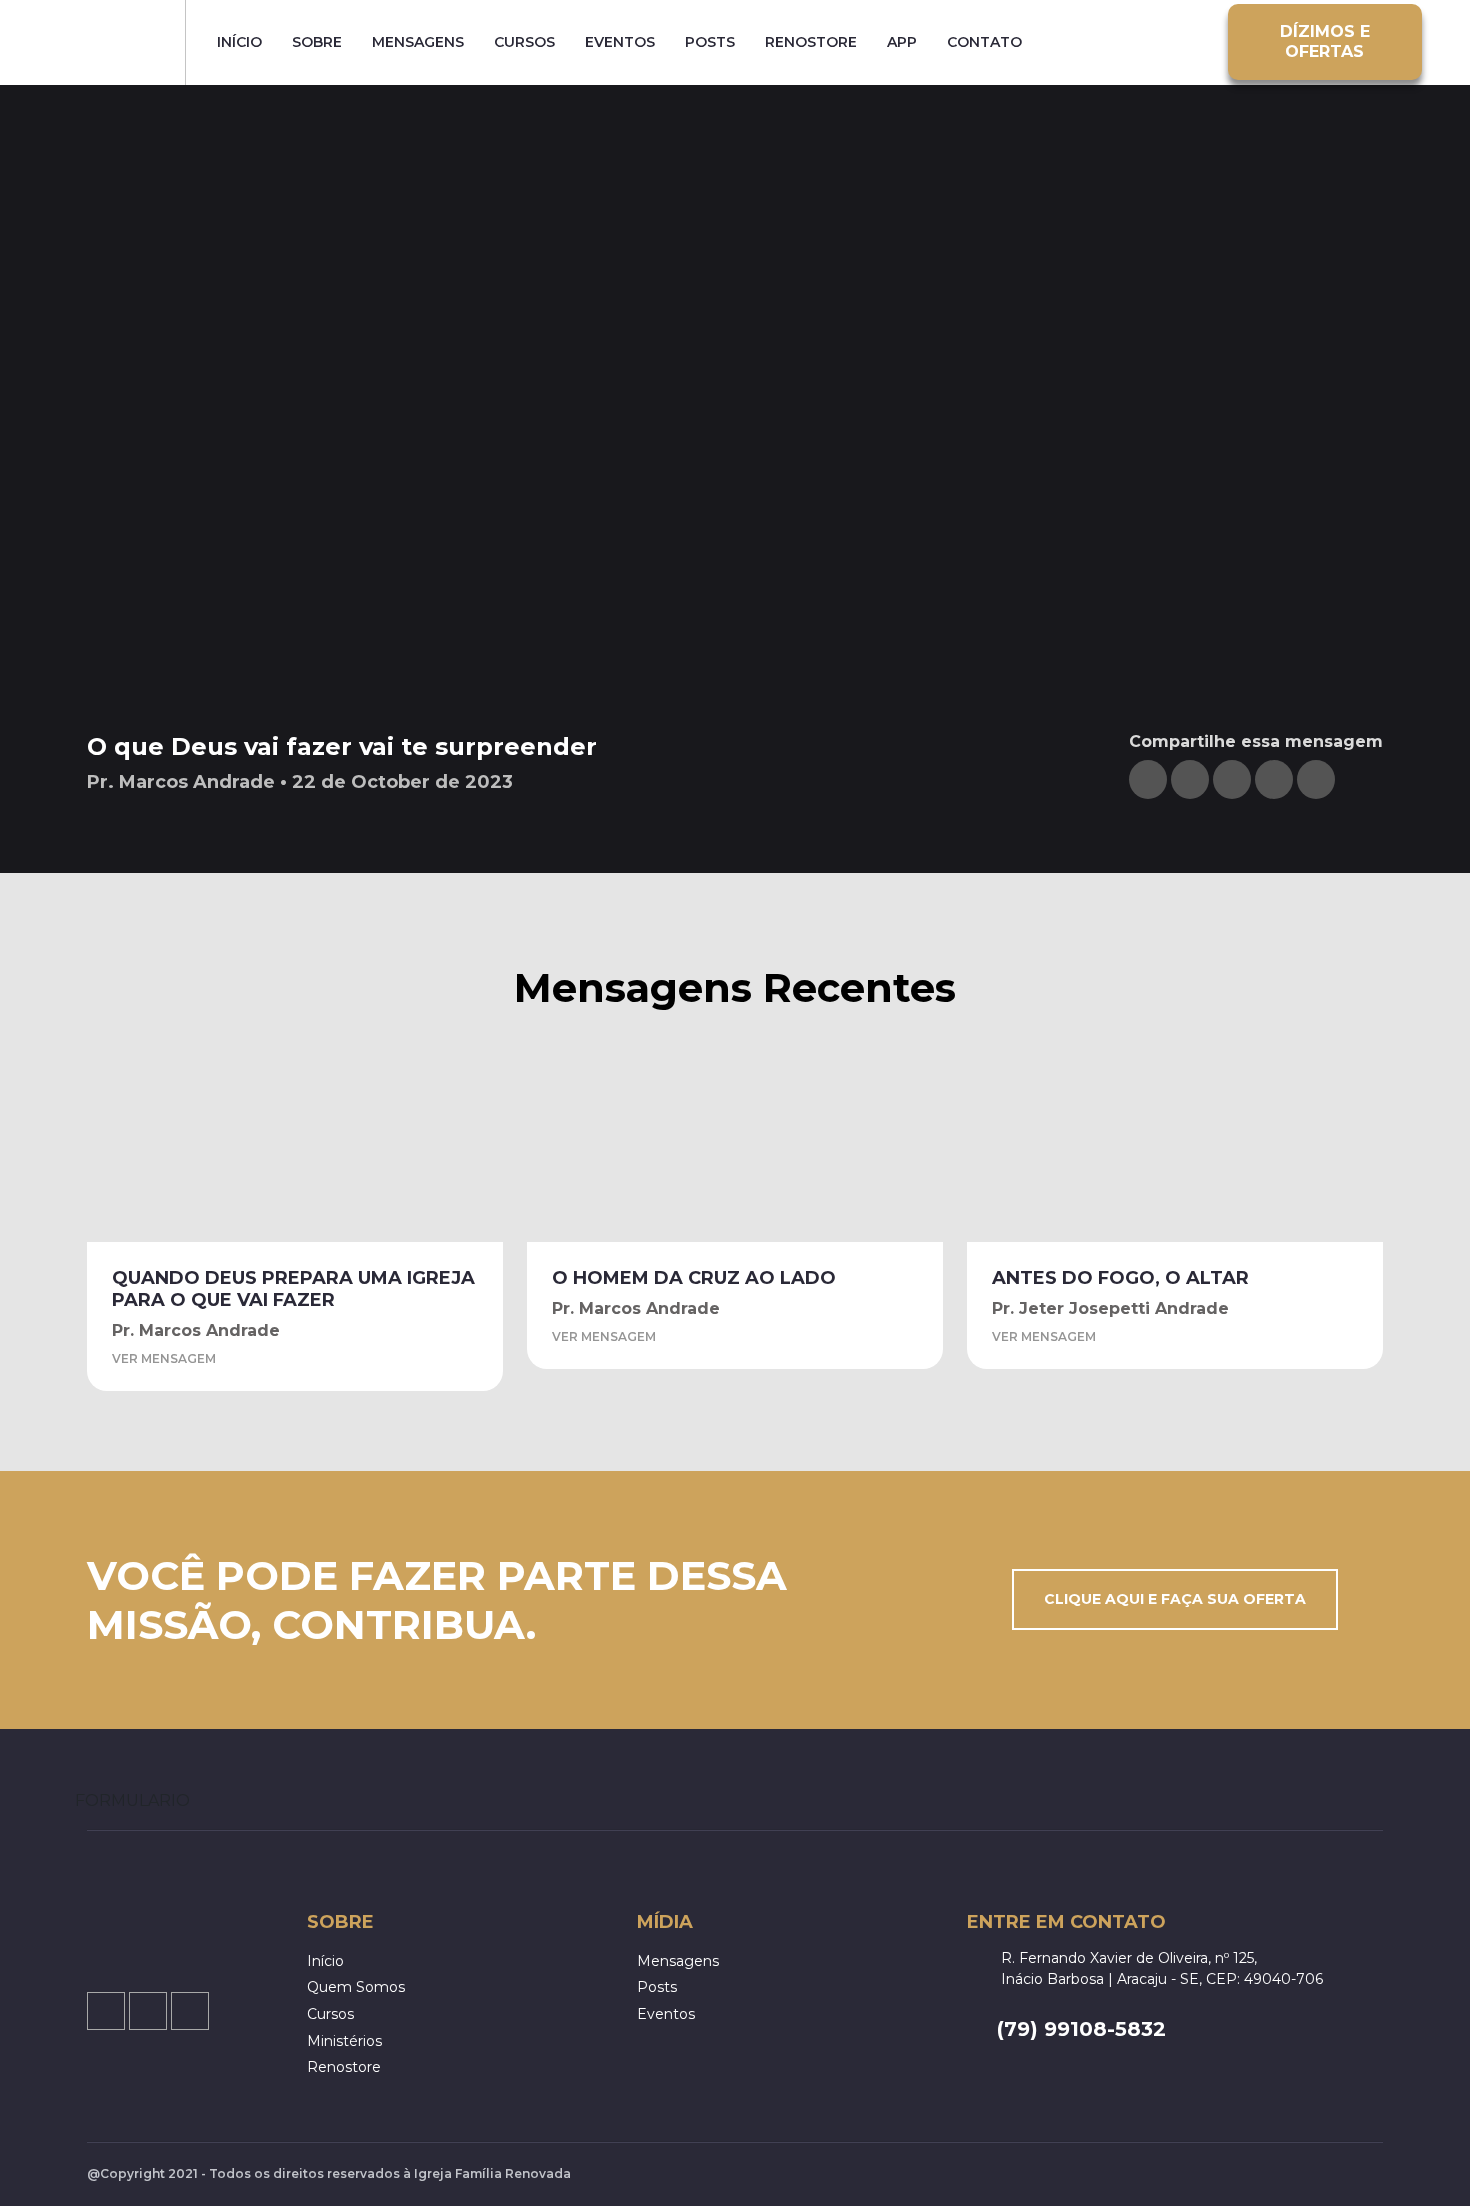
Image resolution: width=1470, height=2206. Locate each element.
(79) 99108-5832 (1081, 2029)
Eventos (620, 42)
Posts (710, 42)
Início (239, 42)
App (902, 42)
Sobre (317, 42)
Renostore (811, 42)
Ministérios (344, 2041)
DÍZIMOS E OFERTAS (1325, 41)
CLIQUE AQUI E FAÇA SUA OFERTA (1175, 1599)
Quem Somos (356, 1987)
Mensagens (418, 42)
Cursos (524, 42)
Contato (984, 42)
